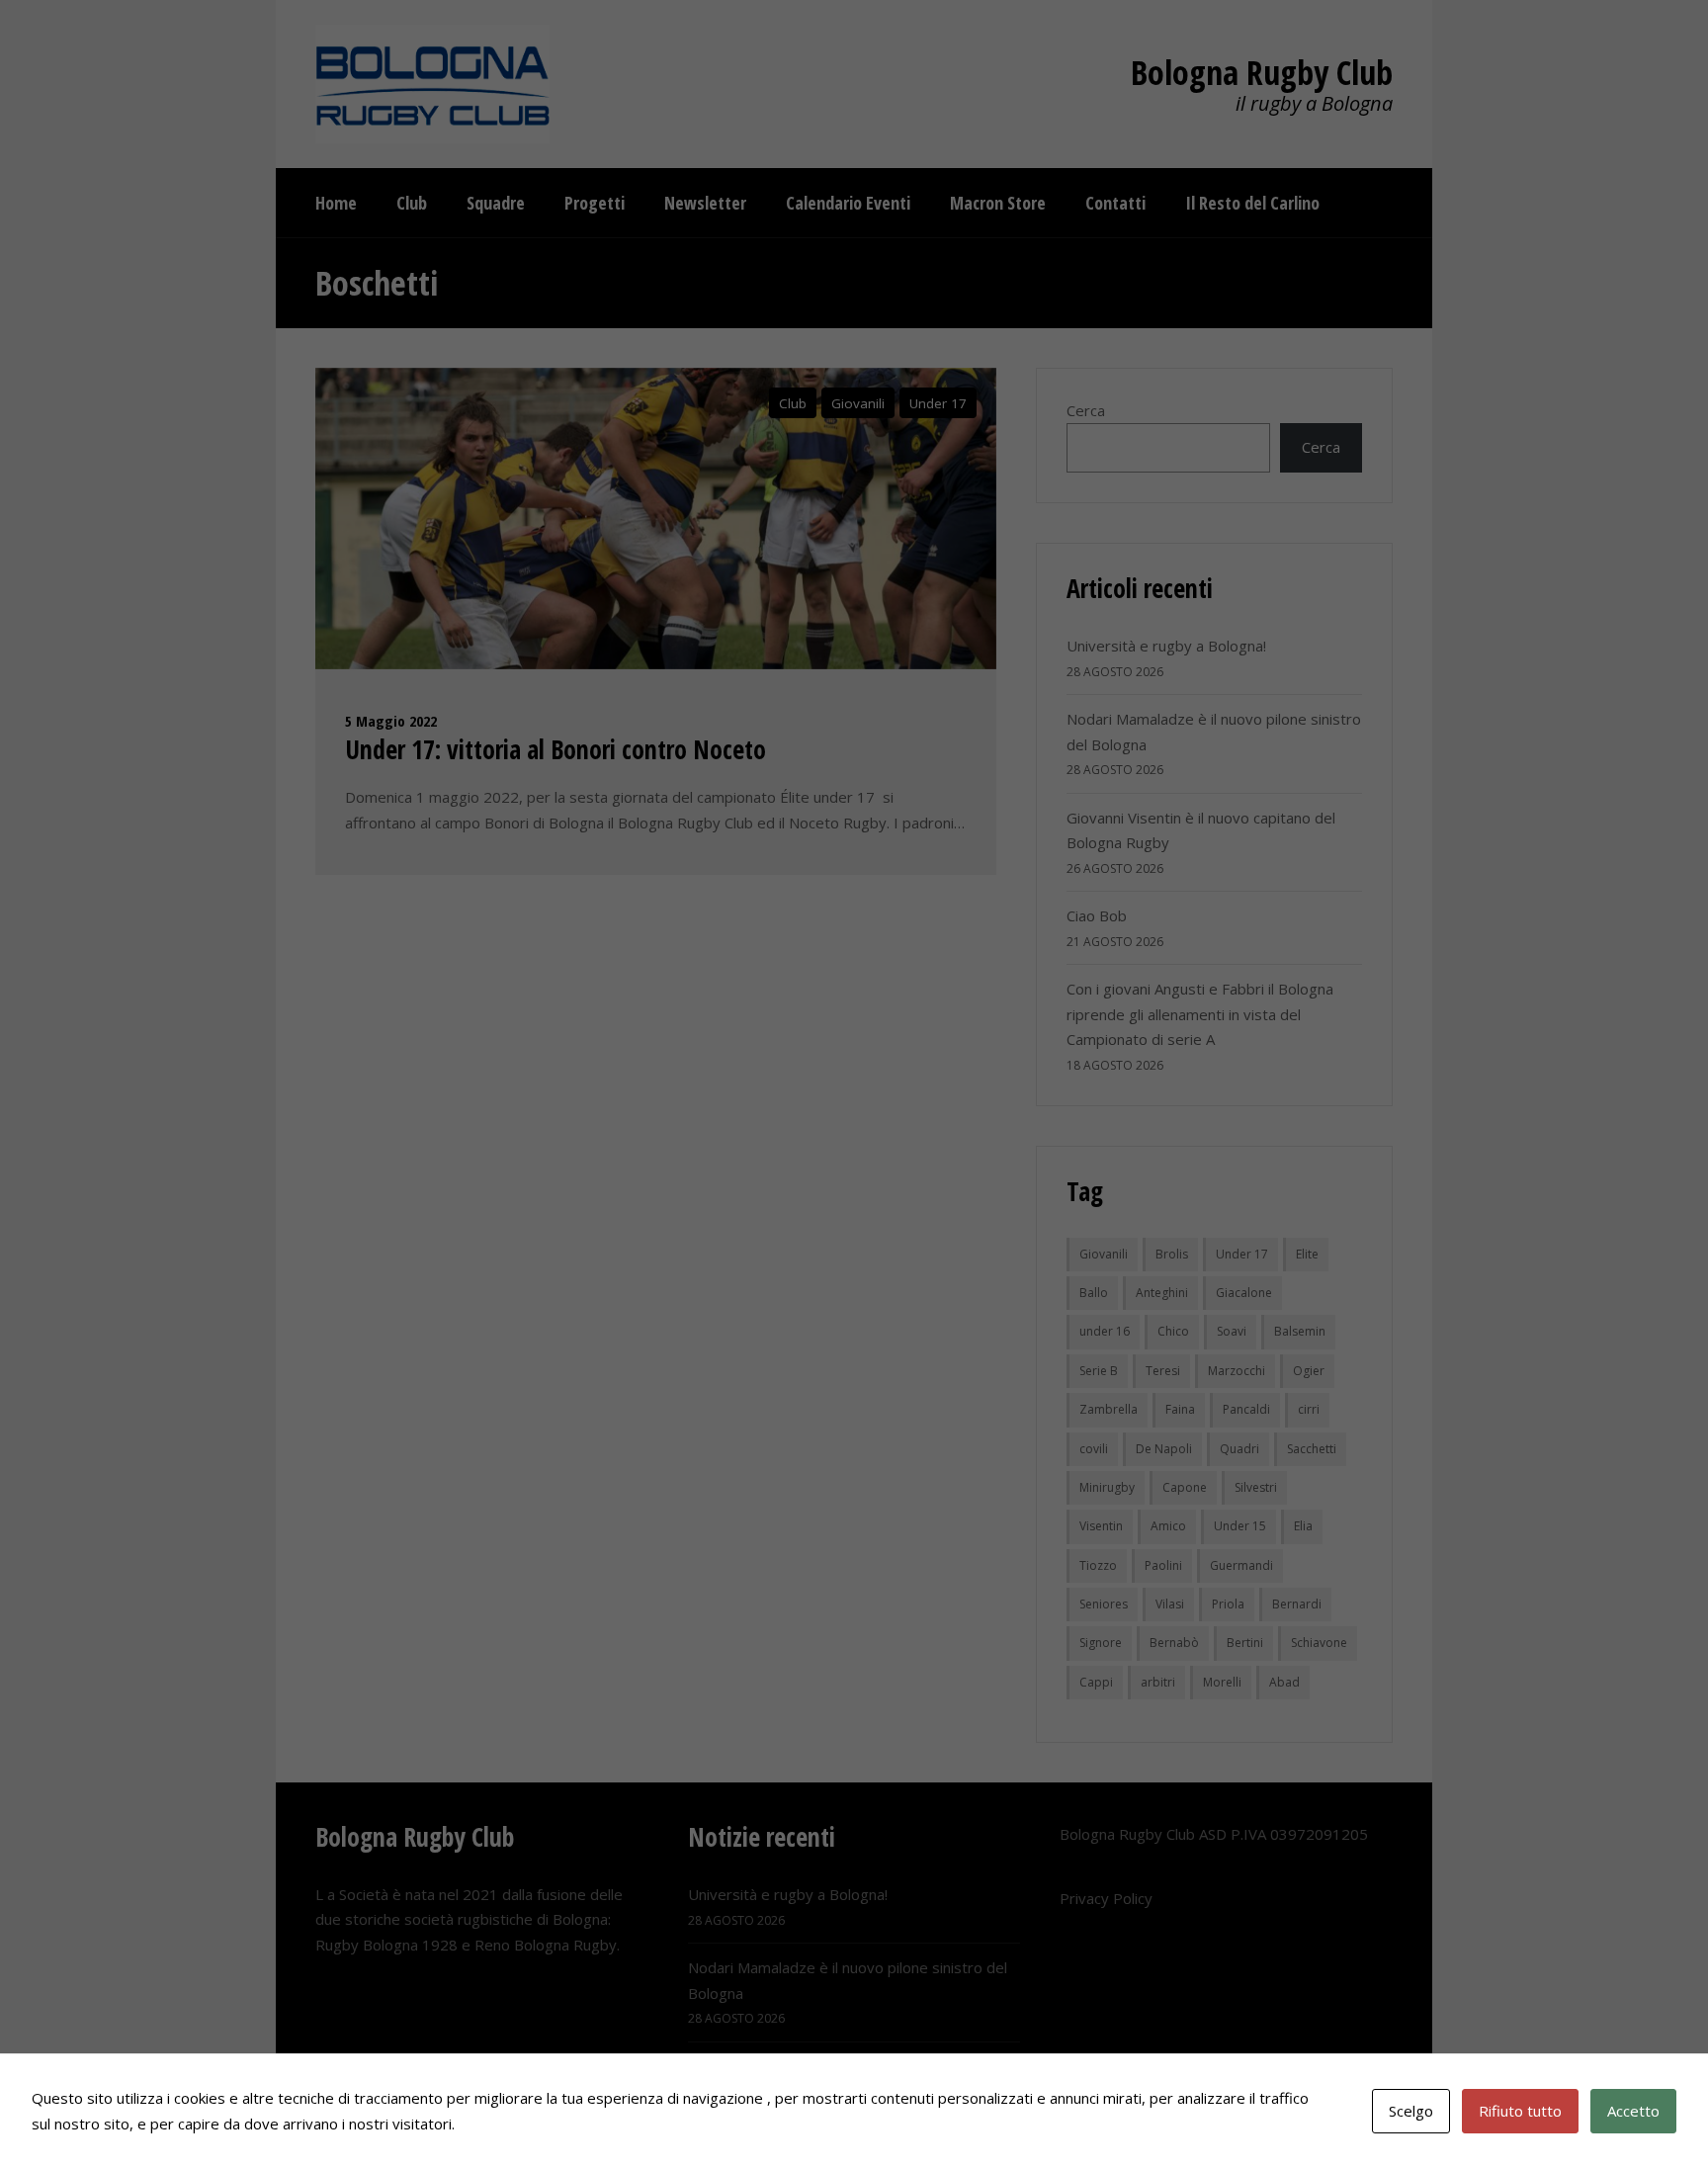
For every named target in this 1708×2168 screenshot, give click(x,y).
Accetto (1633, 2111)
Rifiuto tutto (1520, 2111)
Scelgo (1411, 2111)
